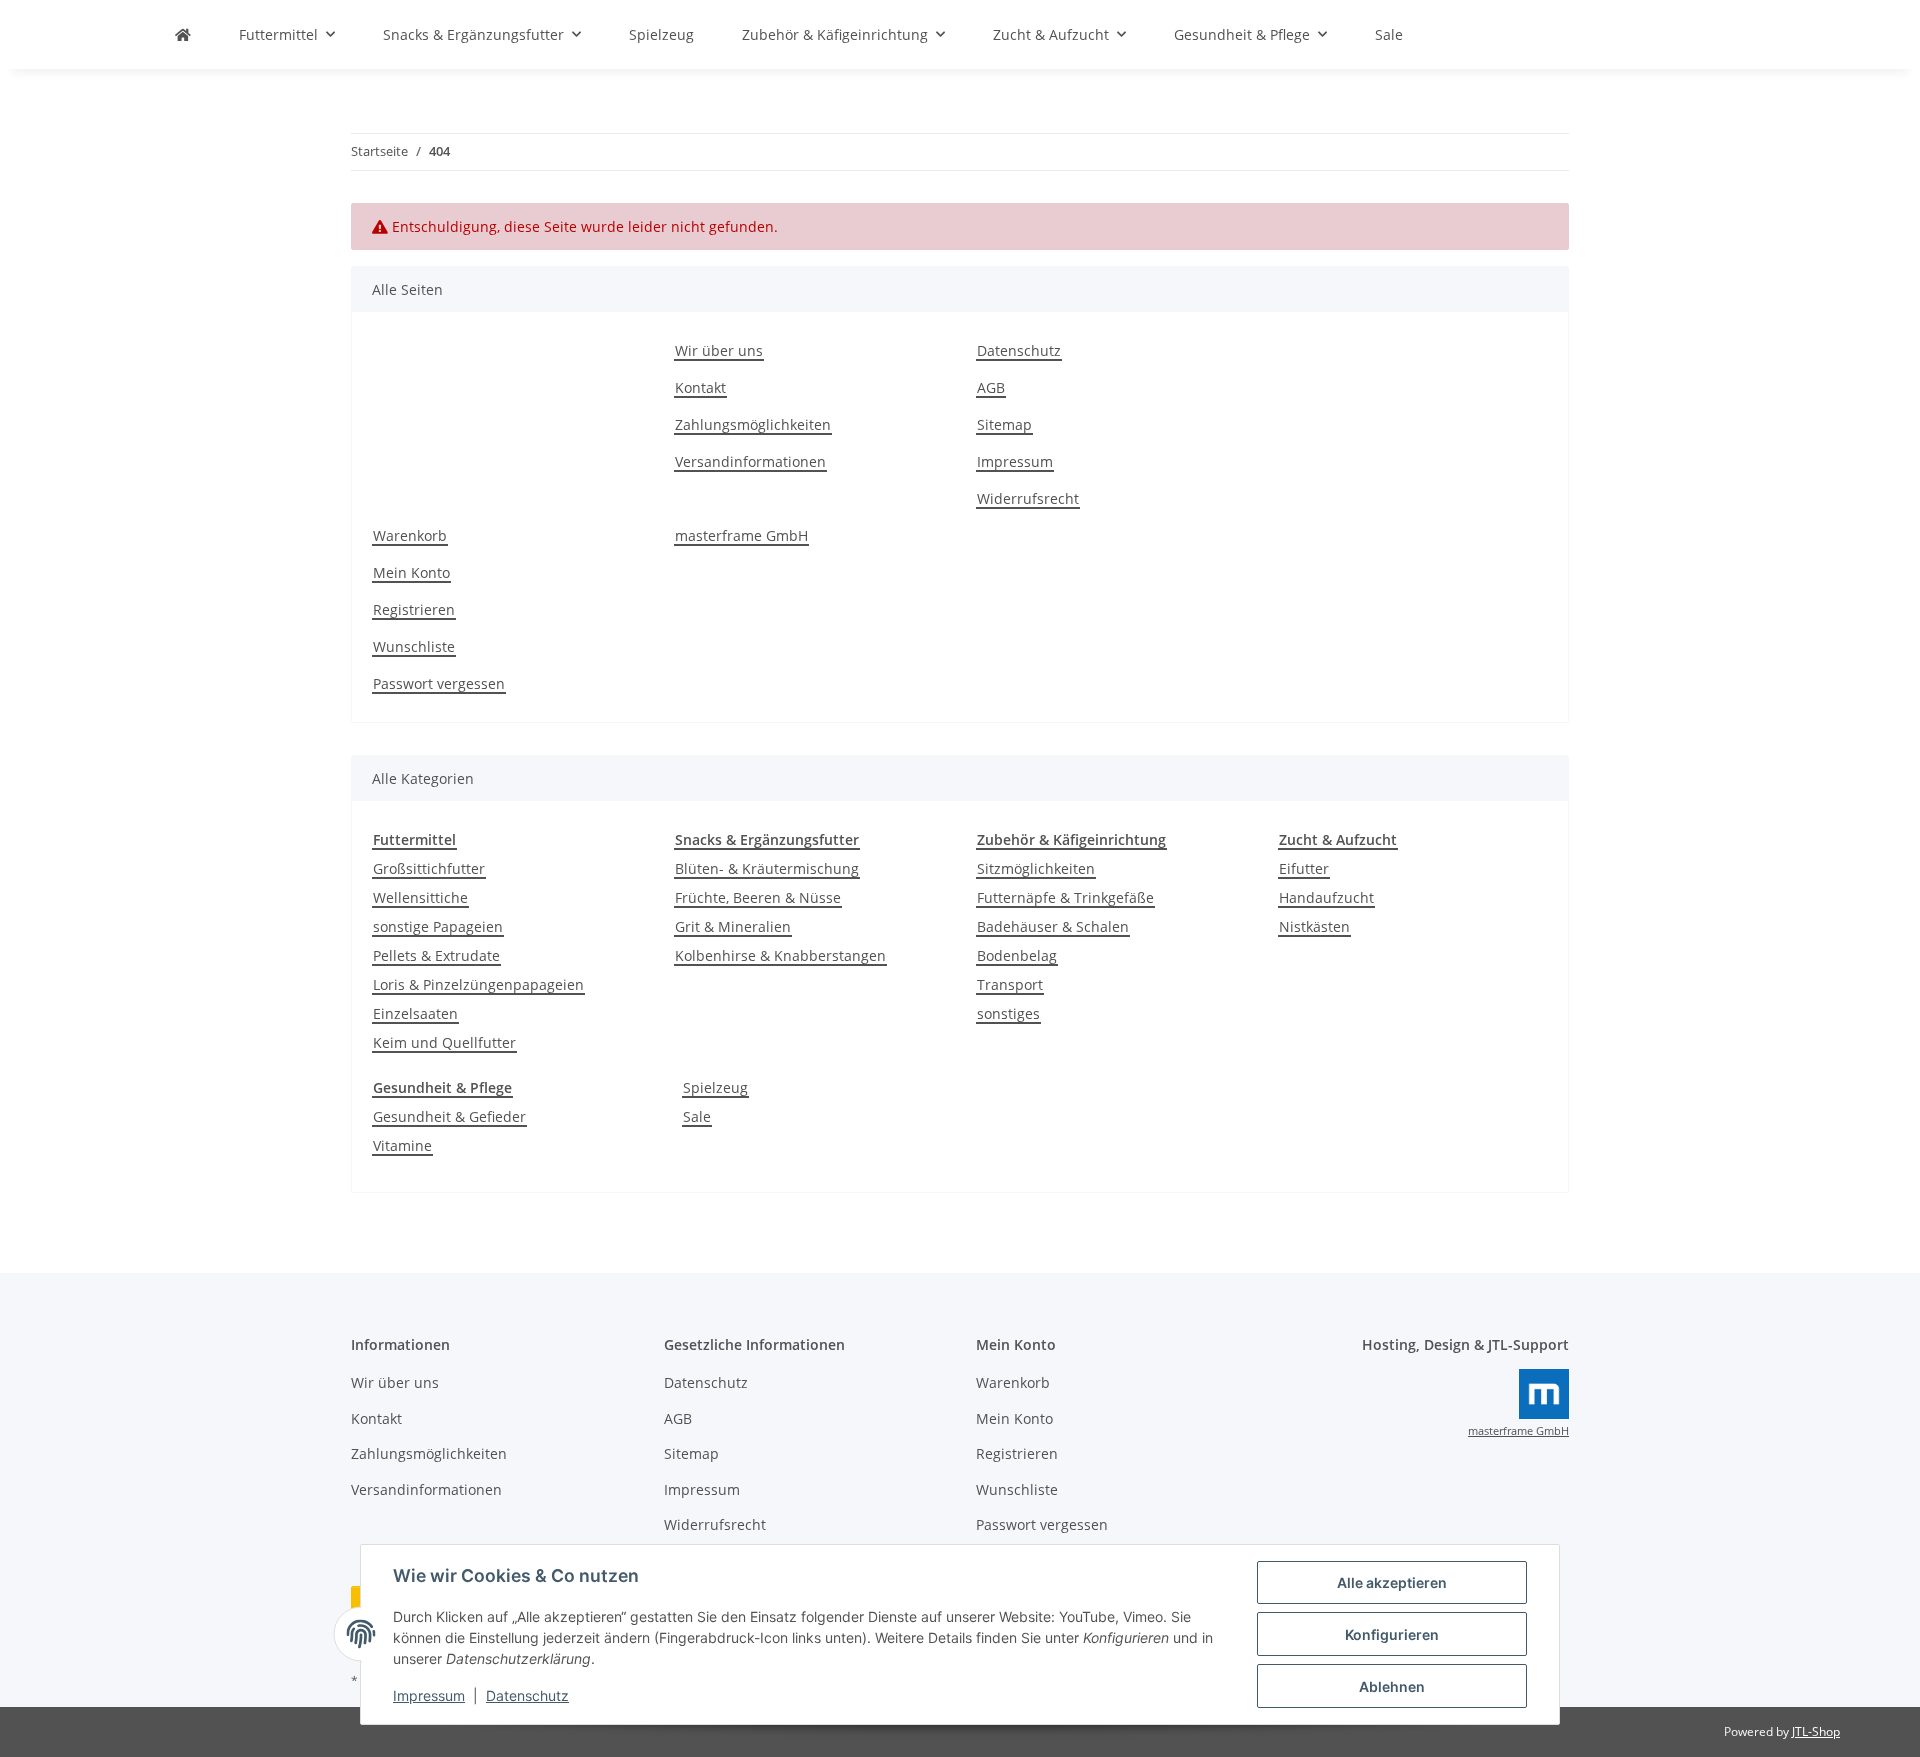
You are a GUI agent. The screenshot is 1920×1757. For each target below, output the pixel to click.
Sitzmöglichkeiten (1036, 868)
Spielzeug (715, 1087)
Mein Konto (411, 572)
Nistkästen (1314, 926)
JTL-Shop (1816, 1731)
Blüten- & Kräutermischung (767, 868)
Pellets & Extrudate (436, 955)
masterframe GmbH (741, 535)
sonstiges (1008, 1013)
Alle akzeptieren (1392, 1582)
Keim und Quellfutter (444, 1042)
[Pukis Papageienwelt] (183, 34)
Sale (697, 1116)
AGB (991, 387)
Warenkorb (410, 535)
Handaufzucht (1326, 897)
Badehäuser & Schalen (1053, 926)
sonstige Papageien (438, 926)
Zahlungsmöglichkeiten (753, 424)
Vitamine (402, 1145)
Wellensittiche (420, 897)
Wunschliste (414, 646)
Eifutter (1304, 868)
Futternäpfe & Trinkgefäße (1065, 897)
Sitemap (1004, 424)
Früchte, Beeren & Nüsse (758, 897)
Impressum (429, 1695)
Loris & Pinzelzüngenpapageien (478, 984)
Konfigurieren (1392, 1634)
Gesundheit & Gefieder (449, 1116)
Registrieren (414, 609)
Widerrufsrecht (1028, 498)
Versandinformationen (750, 461)
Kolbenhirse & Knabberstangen (780, 955)
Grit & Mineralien (733, 926)
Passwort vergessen (439, 683)
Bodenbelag (1017, 955)
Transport (1010, 984)
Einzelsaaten (415, 1013)
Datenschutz (527, 1695)
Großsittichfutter (429, 868)
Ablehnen (1392, 1686)
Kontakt (700, 387)
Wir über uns (719, 350)
